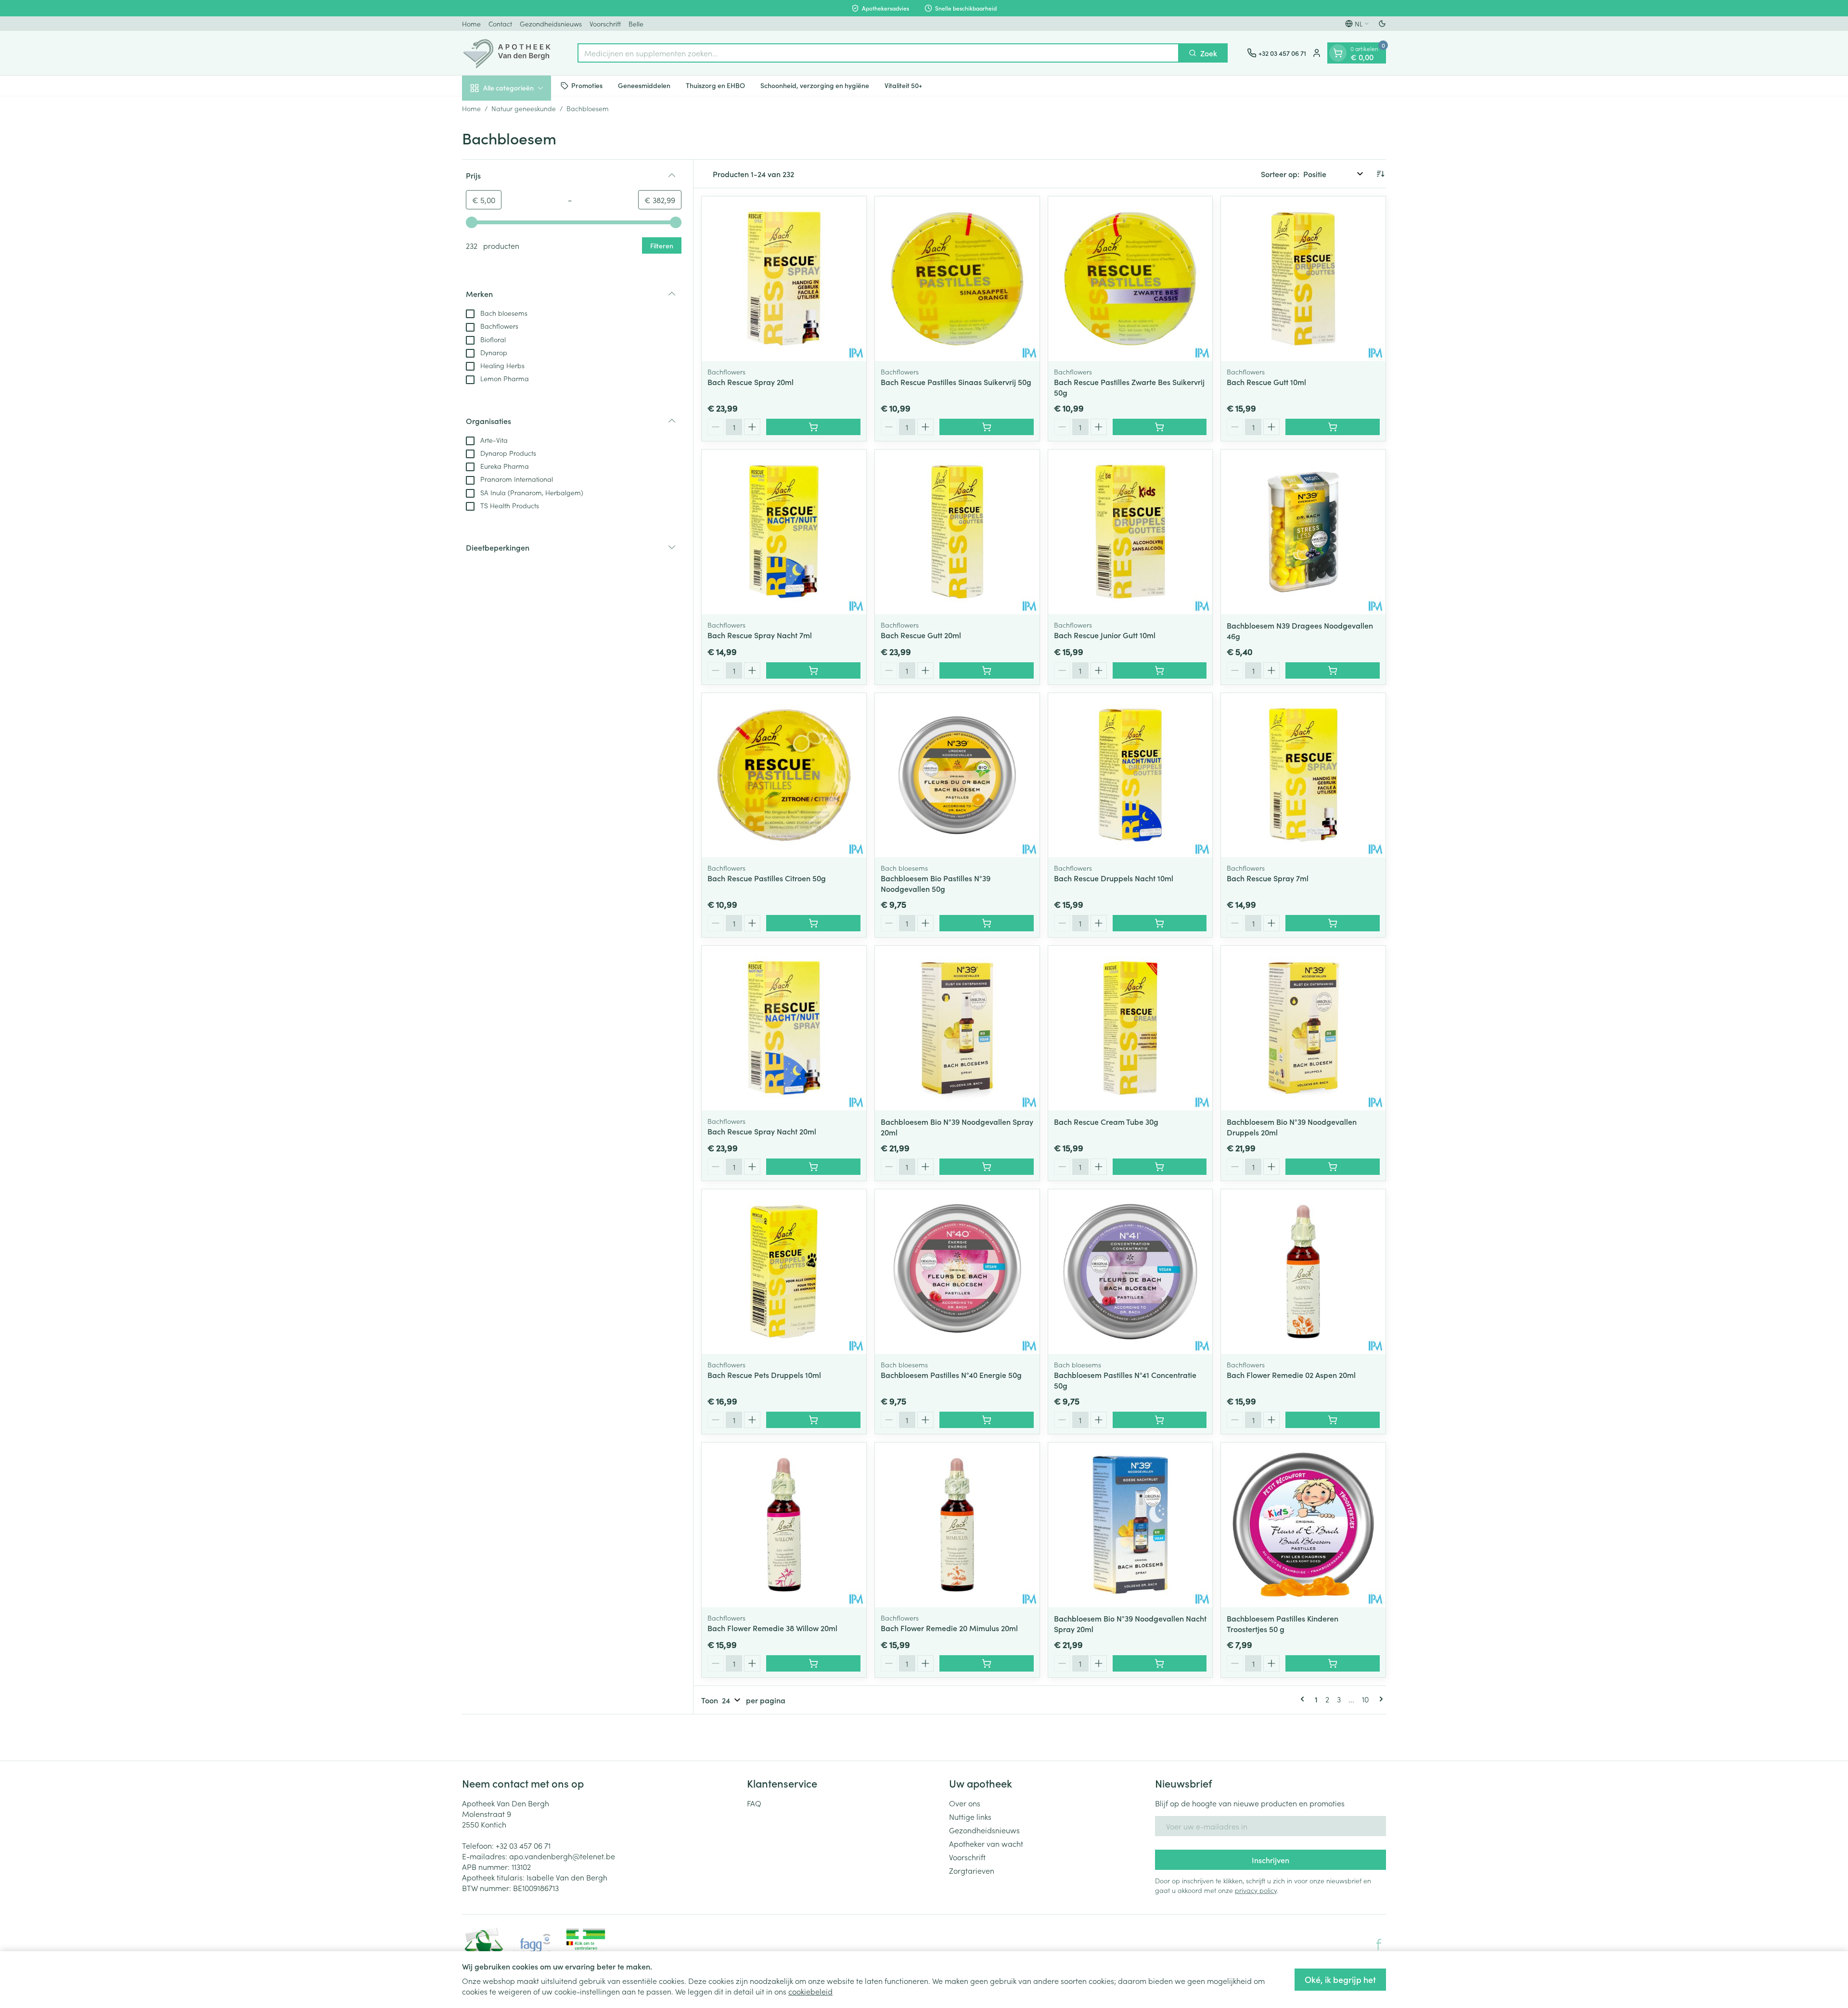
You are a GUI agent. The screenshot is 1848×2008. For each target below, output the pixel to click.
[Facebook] (1379, 1944)
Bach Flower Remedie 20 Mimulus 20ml (949, 1628)
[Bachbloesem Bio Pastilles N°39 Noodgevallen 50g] (957, 775)
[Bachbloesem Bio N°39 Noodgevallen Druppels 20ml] (1303, 1028)
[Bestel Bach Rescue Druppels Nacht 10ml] (1160, 923)
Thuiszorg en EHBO (715, 85)
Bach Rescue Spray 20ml (751, 382)
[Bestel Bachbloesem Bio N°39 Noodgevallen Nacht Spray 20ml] (1160, 1663)
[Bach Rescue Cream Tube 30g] (1130, 1028)
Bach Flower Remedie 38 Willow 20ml (772, 1628)
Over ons (965, 1803)
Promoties (587, 85)
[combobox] (878, 53)
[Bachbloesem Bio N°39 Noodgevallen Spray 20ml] (957, 1028)
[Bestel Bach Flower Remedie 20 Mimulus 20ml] (987, 1663)
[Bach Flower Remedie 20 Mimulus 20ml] (957, 1525)
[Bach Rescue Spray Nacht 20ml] (784, 1028)
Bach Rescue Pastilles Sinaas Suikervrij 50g (956, 382)
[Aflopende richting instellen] (1380, 174)
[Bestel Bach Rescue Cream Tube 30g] (1160, 1167)
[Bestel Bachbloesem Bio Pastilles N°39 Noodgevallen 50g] (987, 923)
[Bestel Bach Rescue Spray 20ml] (813, 427)
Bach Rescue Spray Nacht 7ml (760, 635)
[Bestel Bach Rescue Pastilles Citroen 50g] (813, 923)
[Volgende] (1379, 1699)
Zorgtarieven (972, 1870)
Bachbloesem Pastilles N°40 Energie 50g (951, 1375)
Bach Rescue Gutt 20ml (921, 635)
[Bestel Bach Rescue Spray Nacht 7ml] (813, 670)
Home (471, 24)
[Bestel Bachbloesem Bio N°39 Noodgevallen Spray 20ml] (987, 1167)
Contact (500, 24)
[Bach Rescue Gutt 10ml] (1303, 279)
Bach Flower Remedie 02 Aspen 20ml (1291, 1375)
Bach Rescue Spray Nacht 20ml (762, 1131)
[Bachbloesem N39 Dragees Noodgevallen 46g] (1303, 532)
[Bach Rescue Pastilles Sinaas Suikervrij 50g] (957, 279)
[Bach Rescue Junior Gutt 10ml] (1130, 532)
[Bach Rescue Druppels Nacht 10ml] (1130, 775)
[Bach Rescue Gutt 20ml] (957, 532)
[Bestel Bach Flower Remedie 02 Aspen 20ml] (1333, 1420)
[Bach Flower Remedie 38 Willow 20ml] (784, 1525)
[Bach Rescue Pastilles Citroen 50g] (784, 775)
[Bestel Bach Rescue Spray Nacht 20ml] (813, 1167)
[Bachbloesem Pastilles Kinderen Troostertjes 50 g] (1303, 1525)
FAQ (754, 1803)
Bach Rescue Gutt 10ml (1266, 382)
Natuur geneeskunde (524, 108)
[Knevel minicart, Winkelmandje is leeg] (1338, 53)
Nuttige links (970, 1816)
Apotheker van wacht (986, 1843)
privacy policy (1256, 1890)
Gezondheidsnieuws (551, 24)
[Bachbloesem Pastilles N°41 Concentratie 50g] (1130, 1272)
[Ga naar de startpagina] (510, 53)
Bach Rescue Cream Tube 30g (1106, 1121)
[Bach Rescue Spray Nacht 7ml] (784, 532)
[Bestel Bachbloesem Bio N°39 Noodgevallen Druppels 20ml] (1333, 1167)
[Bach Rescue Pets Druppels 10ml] (784, 1272)
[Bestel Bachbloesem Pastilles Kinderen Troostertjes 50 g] (1333, 1663)
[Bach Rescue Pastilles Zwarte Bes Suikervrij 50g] (1130, 279)
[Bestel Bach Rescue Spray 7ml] (1333, 923)
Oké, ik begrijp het (1340, 1979)
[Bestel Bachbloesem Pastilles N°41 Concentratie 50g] (1160, 1420)
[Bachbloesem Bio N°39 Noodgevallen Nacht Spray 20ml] (1130, 1525)
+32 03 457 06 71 (523, 1845)
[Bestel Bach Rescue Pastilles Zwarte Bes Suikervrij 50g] (1160, 427)
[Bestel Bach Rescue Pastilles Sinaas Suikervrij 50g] (987, 427)
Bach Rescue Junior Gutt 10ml (1105, 635)
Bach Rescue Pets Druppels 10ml (764, 1375)
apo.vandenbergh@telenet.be (562, 1856)
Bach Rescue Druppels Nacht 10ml (1114, 878)
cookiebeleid (810, 1991)
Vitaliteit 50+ (903, 85)
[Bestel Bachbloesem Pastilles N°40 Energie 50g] (987, 1420)
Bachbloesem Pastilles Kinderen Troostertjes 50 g (1283, 1623)
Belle (636, 24)
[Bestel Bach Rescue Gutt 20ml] (987, 670)
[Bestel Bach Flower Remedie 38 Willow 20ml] (813, 1663)
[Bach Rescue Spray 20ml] (784, 279)
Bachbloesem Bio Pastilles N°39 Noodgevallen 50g (936, 883)
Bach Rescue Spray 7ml (1268, 878)
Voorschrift (605, 24)
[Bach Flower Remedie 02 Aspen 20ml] (1303, 1272)
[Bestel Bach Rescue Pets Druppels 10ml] (813, 1420)
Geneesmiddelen (644, 85)
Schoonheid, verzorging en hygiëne (815, 85)
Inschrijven (1270, 1860)
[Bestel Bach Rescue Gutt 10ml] (1333, 427)
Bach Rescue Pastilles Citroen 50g (767, 878)
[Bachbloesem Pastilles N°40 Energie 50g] (957, 1272)
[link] (1304, 1699)
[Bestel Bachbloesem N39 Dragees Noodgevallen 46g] (1333, 670)
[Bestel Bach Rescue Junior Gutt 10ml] (1160, 670)
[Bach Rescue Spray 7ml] (1303, 775)
